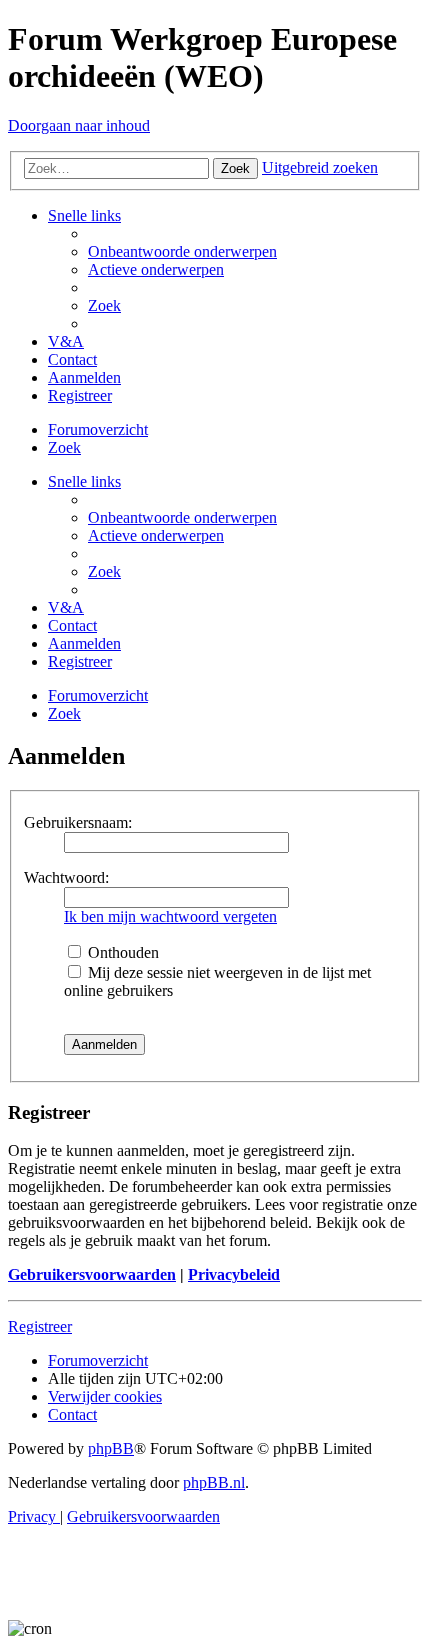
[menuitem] (182, 251)
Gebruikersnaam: (78, 822)
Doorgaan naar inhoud (79, 125)
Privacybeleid (234, 1274)
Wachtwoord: (66, 877)
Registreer (40, 1326)
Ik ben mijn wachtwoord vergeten (170, 916)
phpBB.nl (214, 1482)
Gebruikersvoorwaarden (92, 1274)
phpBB (111, 1448)
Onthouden (121, 952)
